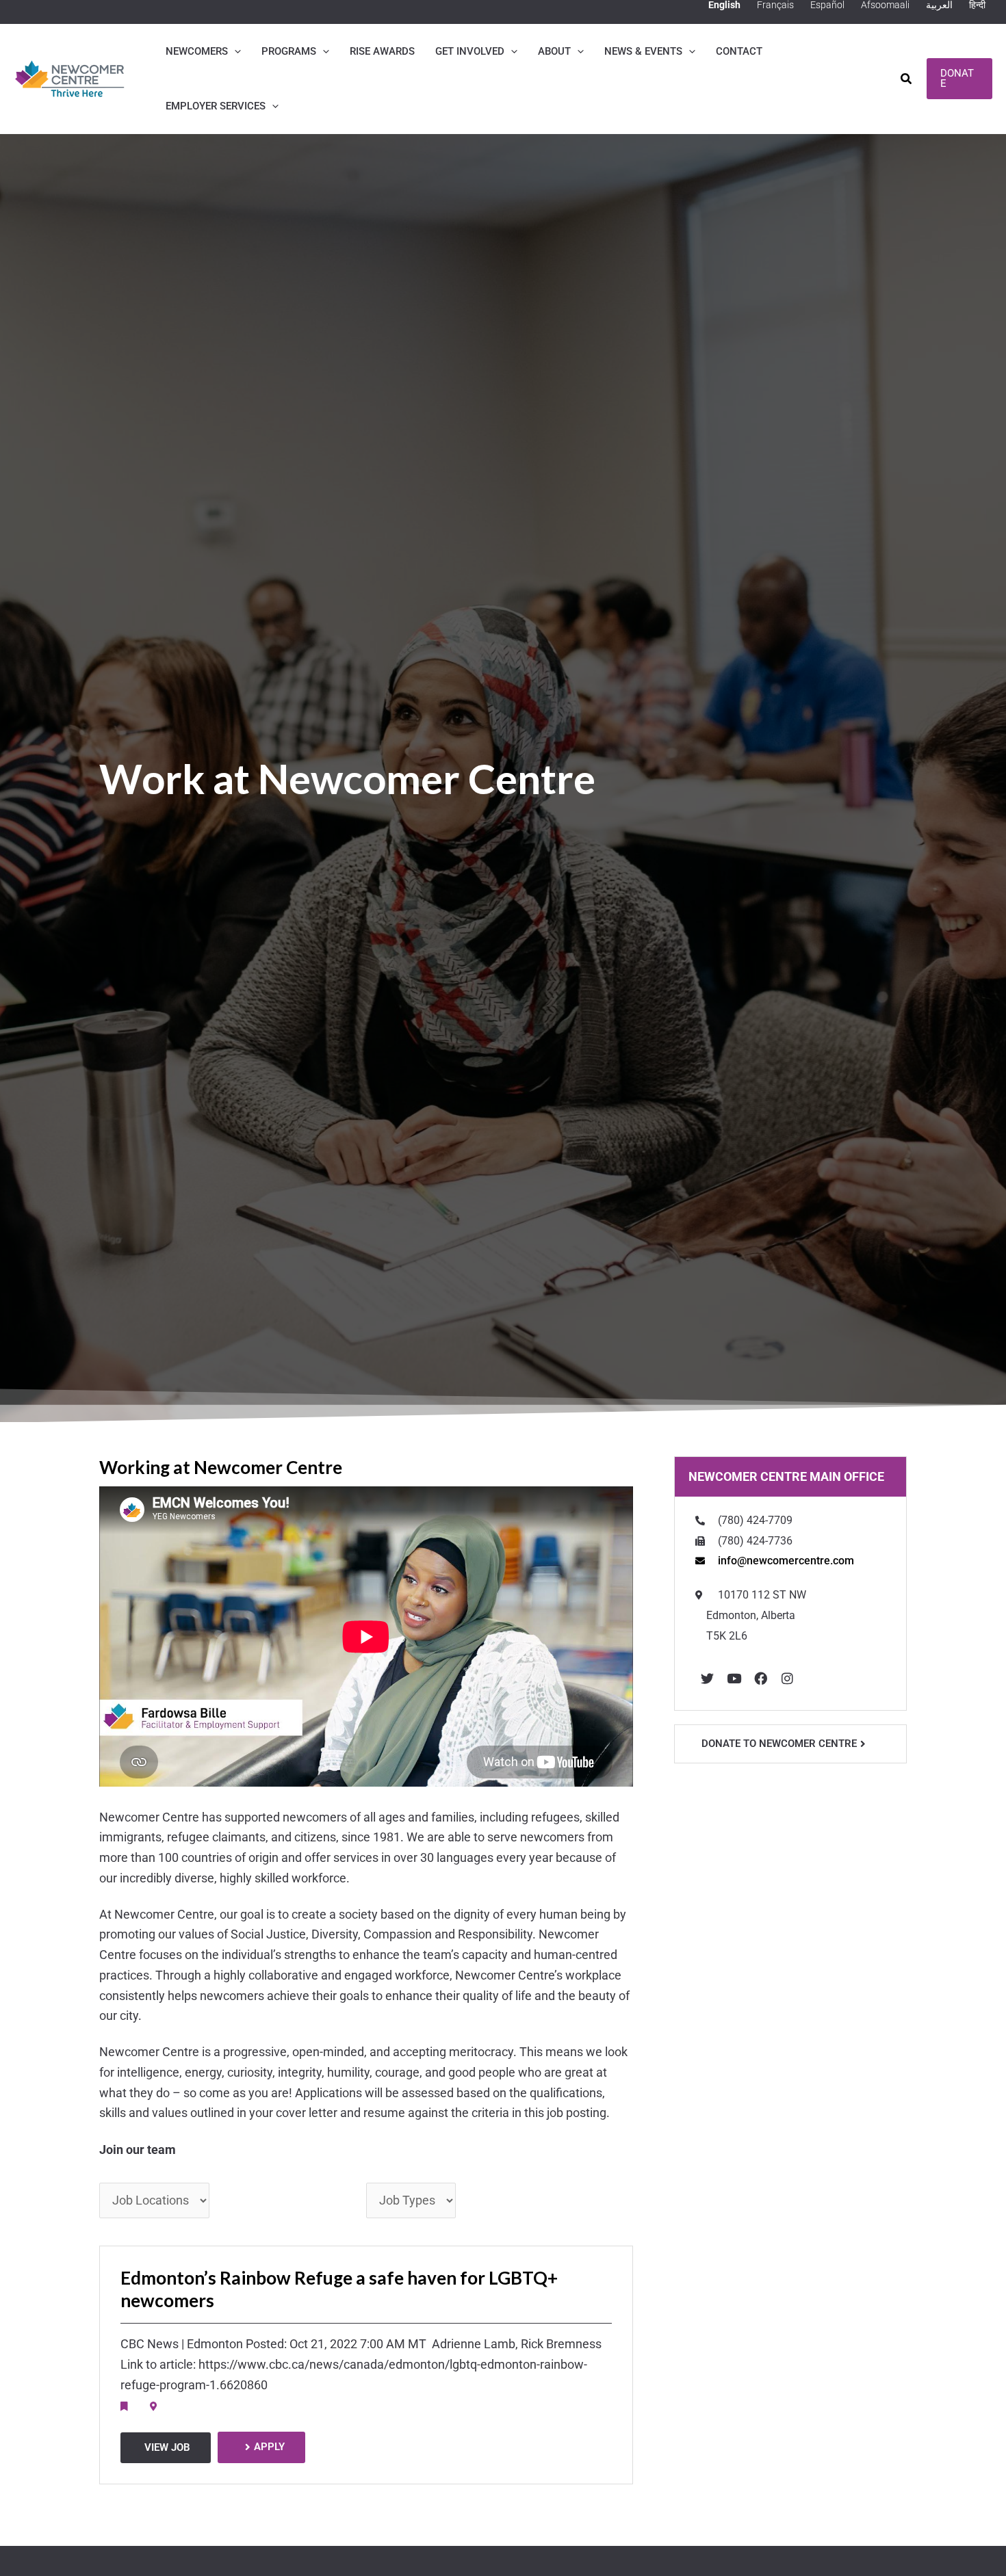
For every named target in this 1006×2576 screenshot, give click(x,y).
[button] (234, 51)
